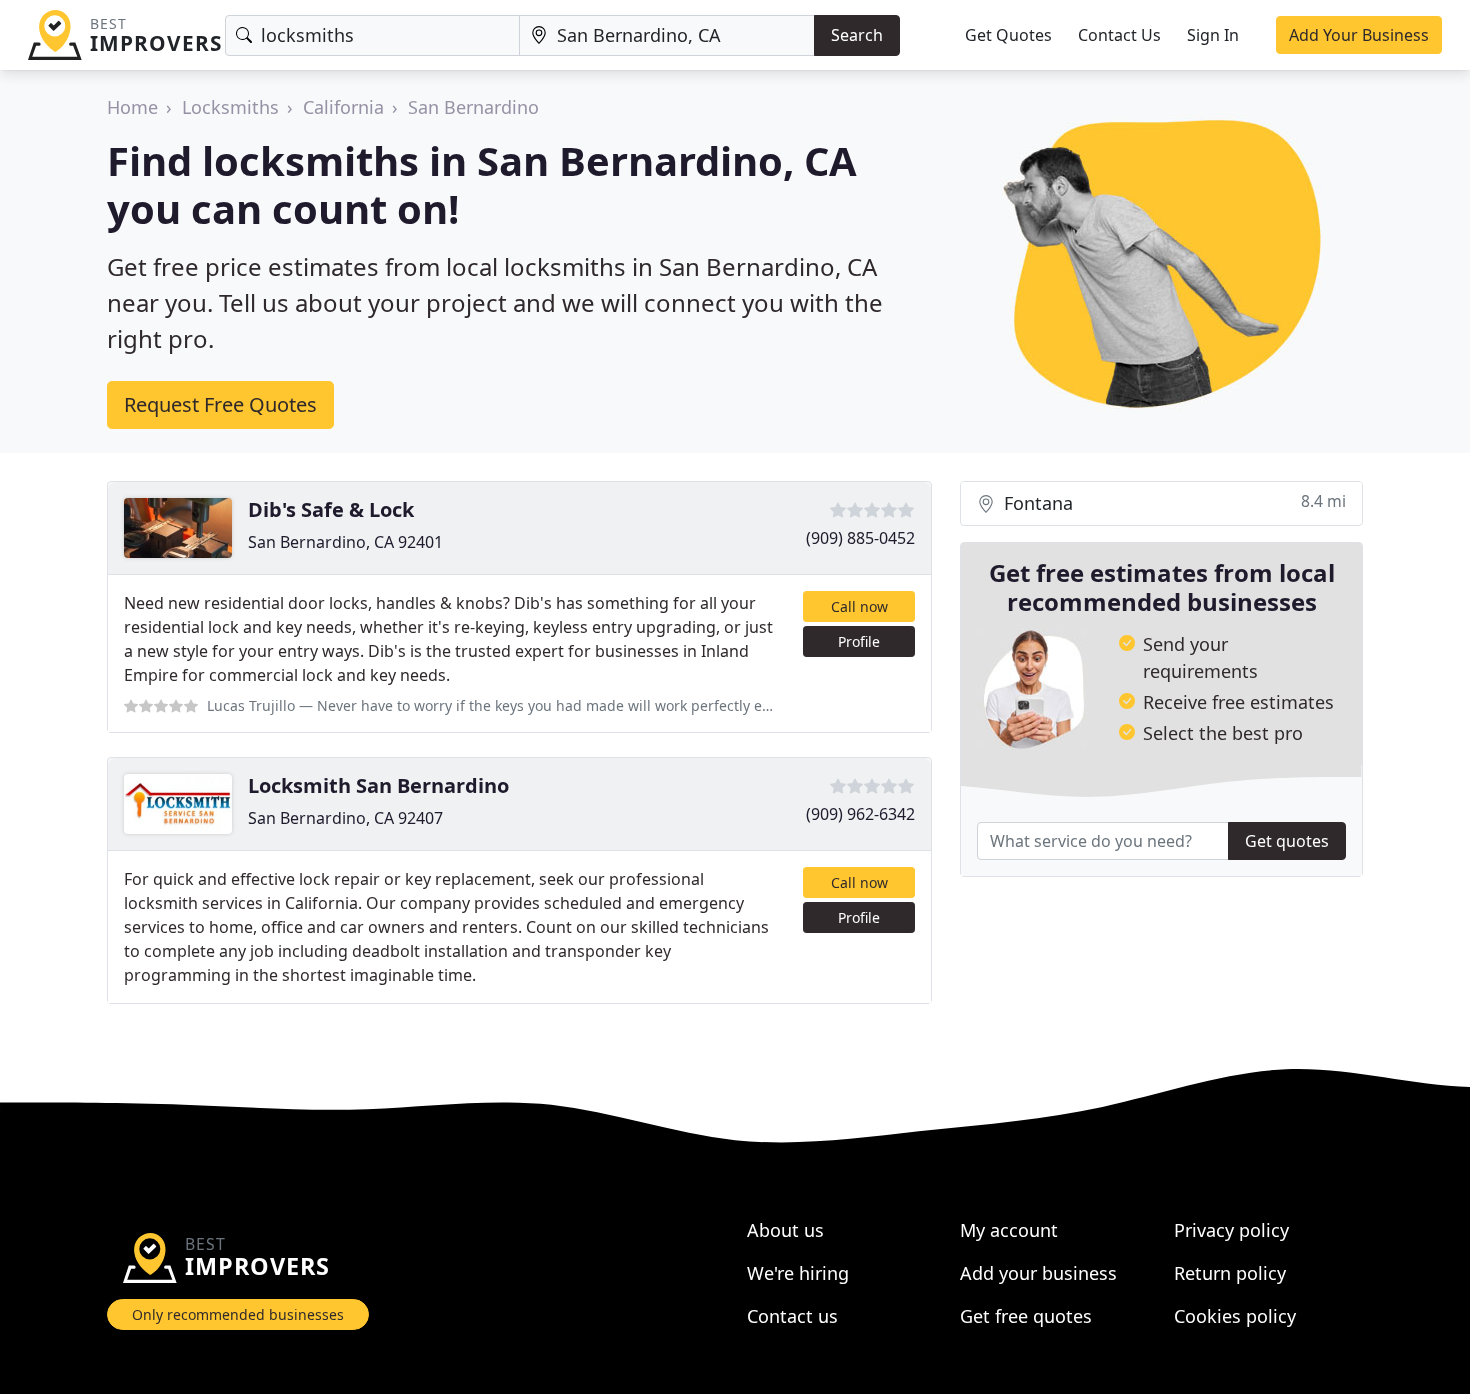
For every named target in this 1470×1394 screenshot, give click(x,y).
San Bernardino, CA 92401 (345, 542)
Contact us (792, 1316)
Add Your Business (1359, 35)
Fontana (1172, 502)
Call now (859, 606)
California (343, 107)
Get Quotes (1008, 35)
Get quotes (1287, 841)
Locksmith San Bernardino (378, 785)
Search (857, 35)
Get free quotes (1026, 1316)
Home (132, 107)
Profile (859, 641)
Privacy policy (1231, 1230)
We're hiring (798, 1273)
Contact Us (1119, 35)
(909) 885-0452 (860, 538)
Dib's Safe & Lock (331, 509)
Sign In (1213, 35)
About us (785, 1230)
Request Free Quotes (220, 404)
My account (1009, 1230)
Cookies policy (1235, 1316)
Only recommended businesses (238, 1314)
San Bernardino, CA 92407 (345, 818)
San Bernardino (473, 107)
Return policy (1230, 1273)
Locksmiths (230, 107)
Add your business (1038, 1273)
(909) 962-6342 (860, 814)
